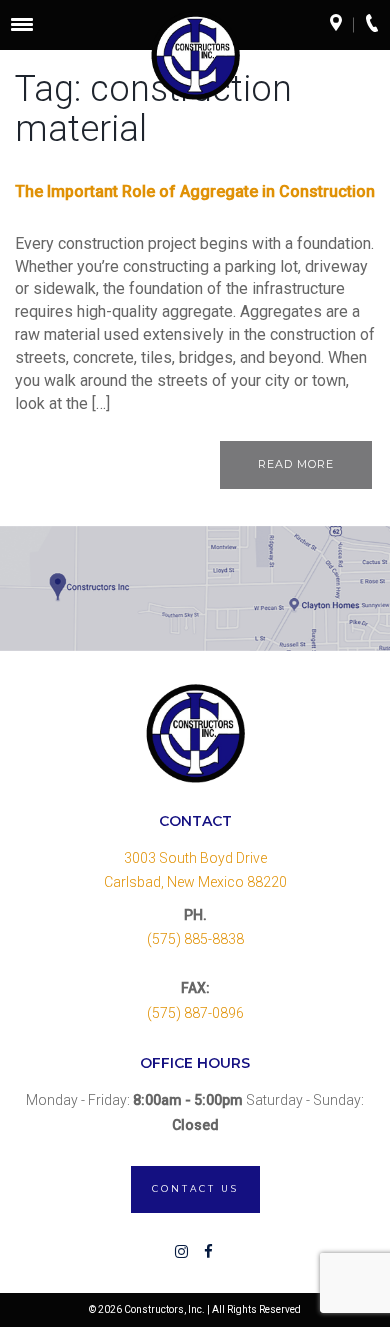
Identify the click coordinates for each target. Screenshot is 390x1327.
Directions (342, 25)
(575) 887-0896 (195, 1013)
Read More (296, 464)
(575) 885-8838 (195, 939)
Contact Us (195, 1188)
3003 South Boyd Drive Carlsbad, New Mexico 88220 (195, 870)
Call (378, 25)
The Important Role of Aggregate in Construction (195, 191)
